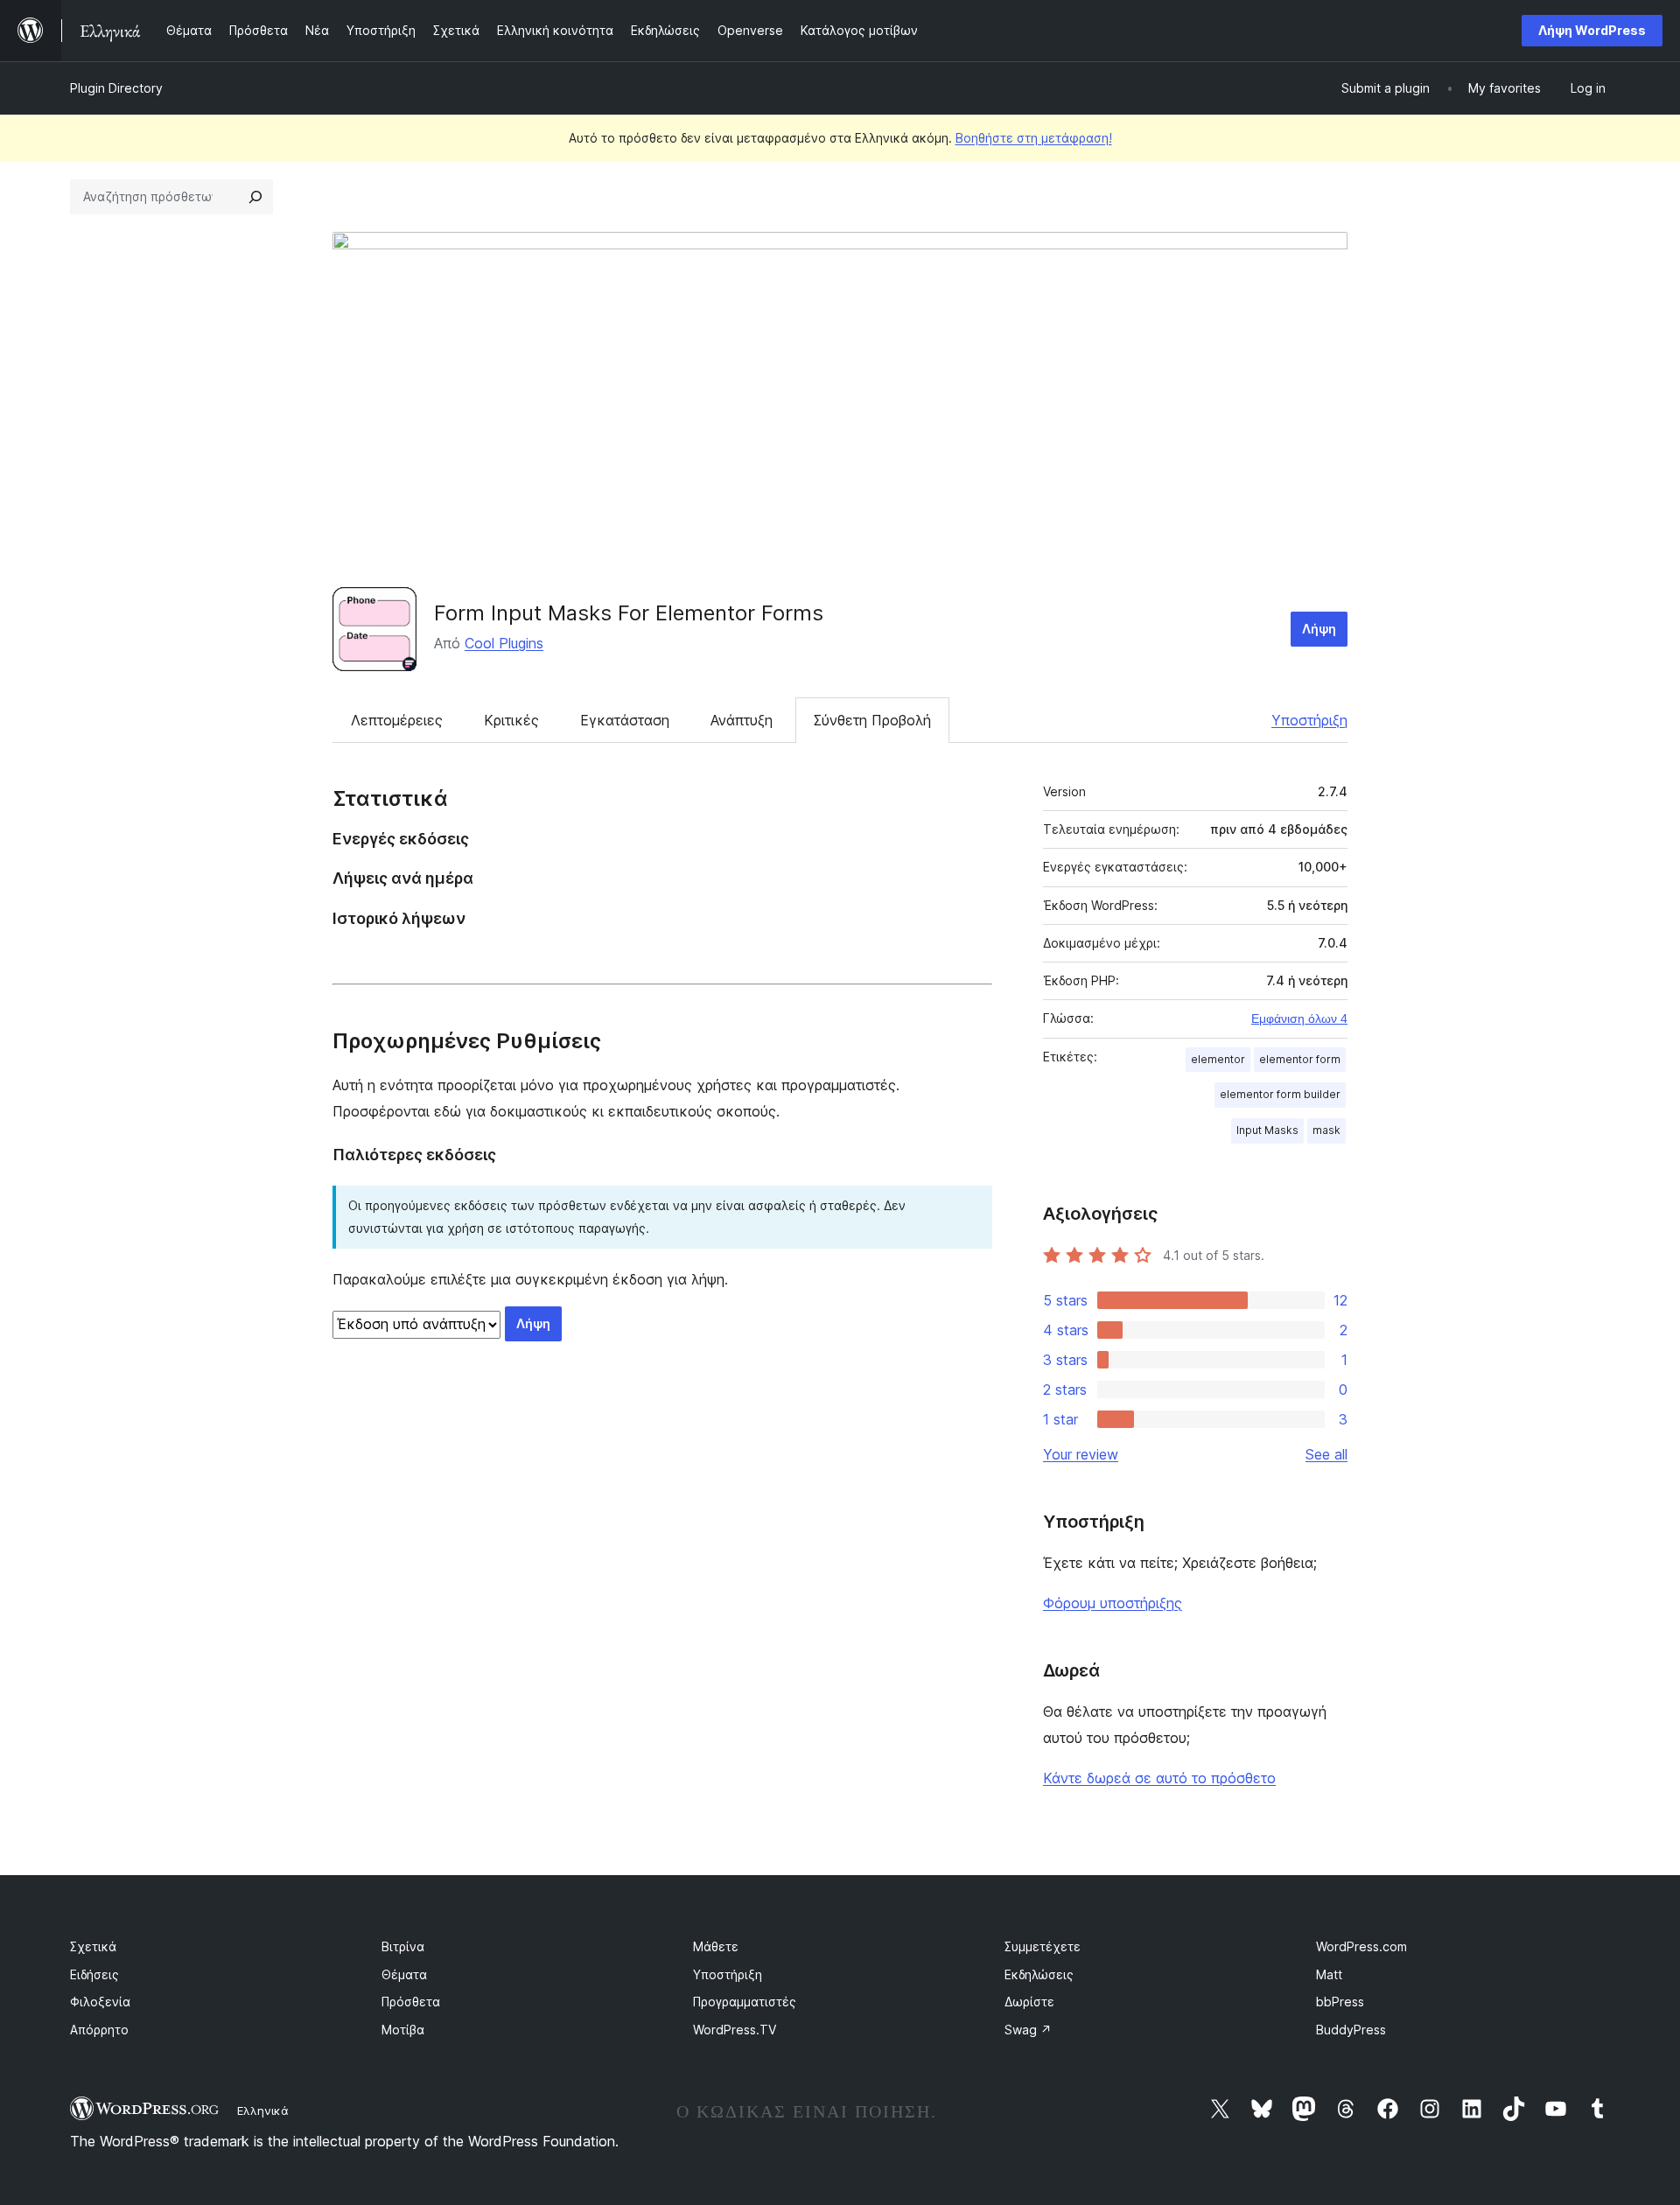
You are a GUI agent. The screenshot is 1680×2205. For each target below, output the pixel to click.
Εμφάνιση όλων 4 (1299, 1018)
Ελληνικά (263, 2110)
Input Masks (1267, 1130)
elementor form (1300, 1059)
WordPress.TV (735, 2030)
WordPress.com (1361, 1946)
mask (1326, 1130)
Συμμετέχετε (1043, 1946)
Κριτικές (511, 720)
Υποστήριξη (1309, 720)
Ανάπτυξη (742, 720)
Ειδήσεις (94, 1974)
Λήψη (1319, 629)
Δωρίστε (1029, 2002)
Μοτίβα (403, 2030)
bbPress (1340, 2002)
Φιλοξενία (100, 2002)
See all (1326, 1454)
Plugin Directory (116, 88)
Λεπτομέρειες (397, 720)
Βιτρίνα (403, 1946)
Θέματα (404, 1974)
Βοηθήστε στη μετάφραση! (1034, 138)
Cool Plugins (504, 643)
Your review (1081, 1454)
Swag (1028, 2030)
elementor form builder (1280, 1094)
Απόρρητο (99, 2030)
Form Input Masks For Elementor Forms (629, 613)
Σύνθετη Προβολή (872, 720)
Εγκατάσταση (625, 720)
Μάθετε (716, 1946)
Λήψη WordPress (1592, 30)
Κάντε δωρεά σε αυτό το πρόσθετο (1159, 1778)
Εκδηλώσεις (1039, 1974)
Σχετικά (93, 1946)
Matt (1329, 1974)
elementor (1218, 1059)
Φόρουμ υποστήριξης (1113, 1603)
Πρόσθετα (411, 2002)
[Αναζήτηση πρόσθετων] (255, 197)
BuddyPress (1351, 2030)
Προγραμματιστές (745, 2002)
